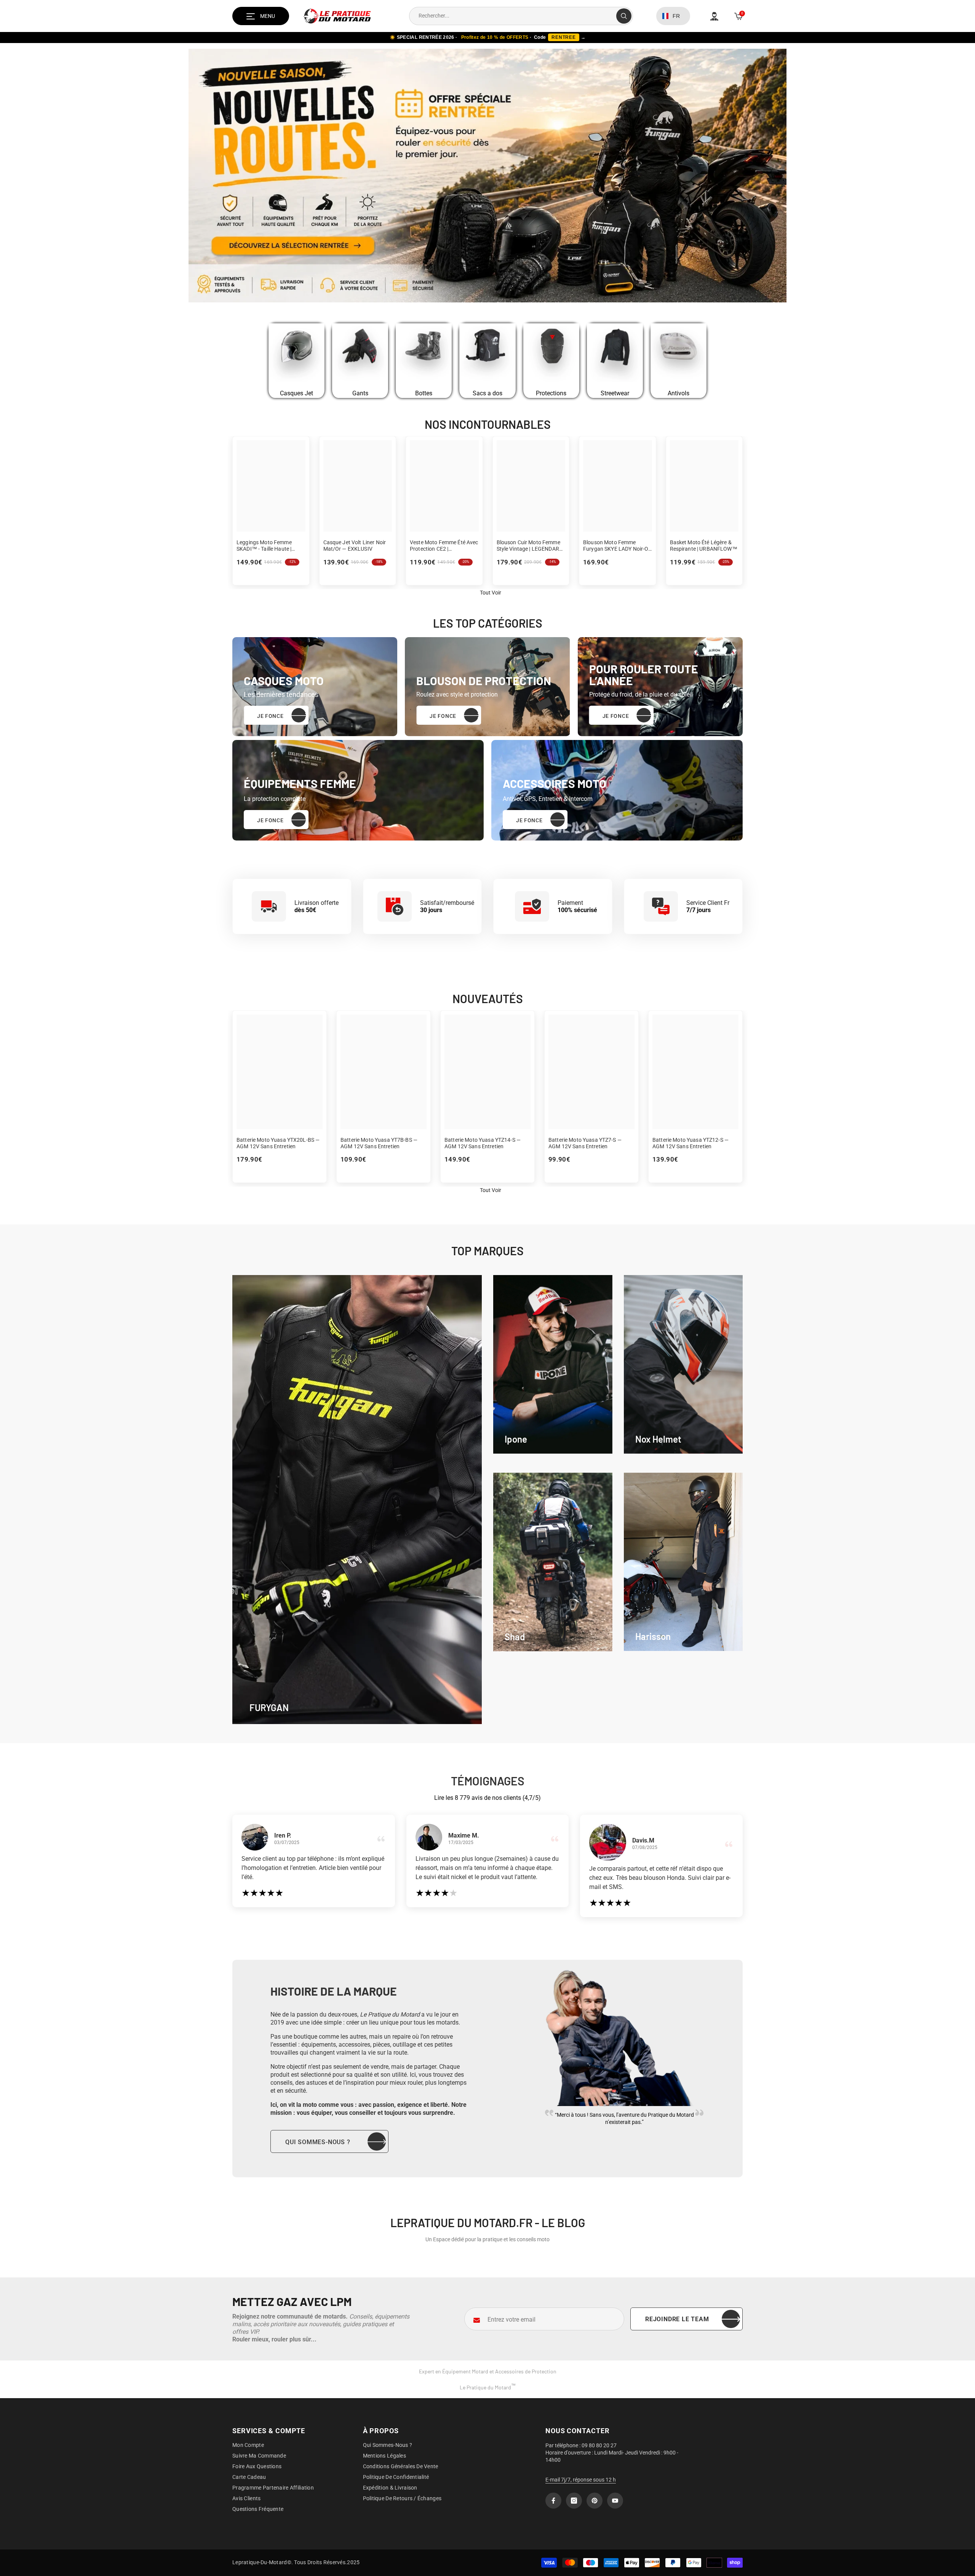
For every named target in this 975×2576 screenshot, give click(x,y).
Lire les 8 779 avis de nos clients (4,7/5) (487, 1798)
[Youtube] (615, 2501)
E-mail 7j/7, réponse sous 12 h (581, 2480)
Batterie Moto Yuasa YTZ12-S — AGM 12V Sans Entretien (690, 1143)
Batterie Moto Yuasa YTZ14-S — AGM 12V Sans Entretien (483, 1143)
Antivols (679, 393)
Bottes (424, 393)
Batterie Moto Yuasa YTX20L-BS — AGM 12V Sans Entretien (278, 1143)
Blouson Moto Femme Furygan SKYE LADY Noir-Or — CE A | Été (617, 546)
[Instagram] (574, 2501)
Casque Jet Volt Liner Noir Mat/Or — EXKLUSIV (355, 546)
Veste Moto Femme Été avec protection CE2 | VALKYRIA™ (444, 546)
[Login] (714, 16)
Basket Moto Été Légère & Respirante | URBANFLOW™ (704, 546)
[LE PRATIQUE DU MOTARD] (296, 354)
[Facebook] (553, 2501)
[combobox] (513, 16)
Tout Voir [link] (491, 593)
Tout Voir (491, 1190)
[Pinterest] (595, 2501)
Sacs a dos (487, 393)
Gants (360, 393)
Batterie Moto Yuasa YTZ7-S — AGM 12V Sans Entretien (585, 1143)
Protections (551, 393)
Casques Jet (296, 393)
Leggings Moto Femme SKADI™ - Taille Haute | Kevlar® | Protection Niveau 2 (270, 546)
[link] (553, 1364)
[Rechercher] (521, 16)
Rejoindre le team (677, 2319)
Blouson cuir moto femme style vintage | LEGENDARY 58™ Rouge (530, 546)
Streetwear (615, 393)
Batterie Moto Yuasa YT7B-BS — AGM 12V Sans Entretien (379, 1143)
